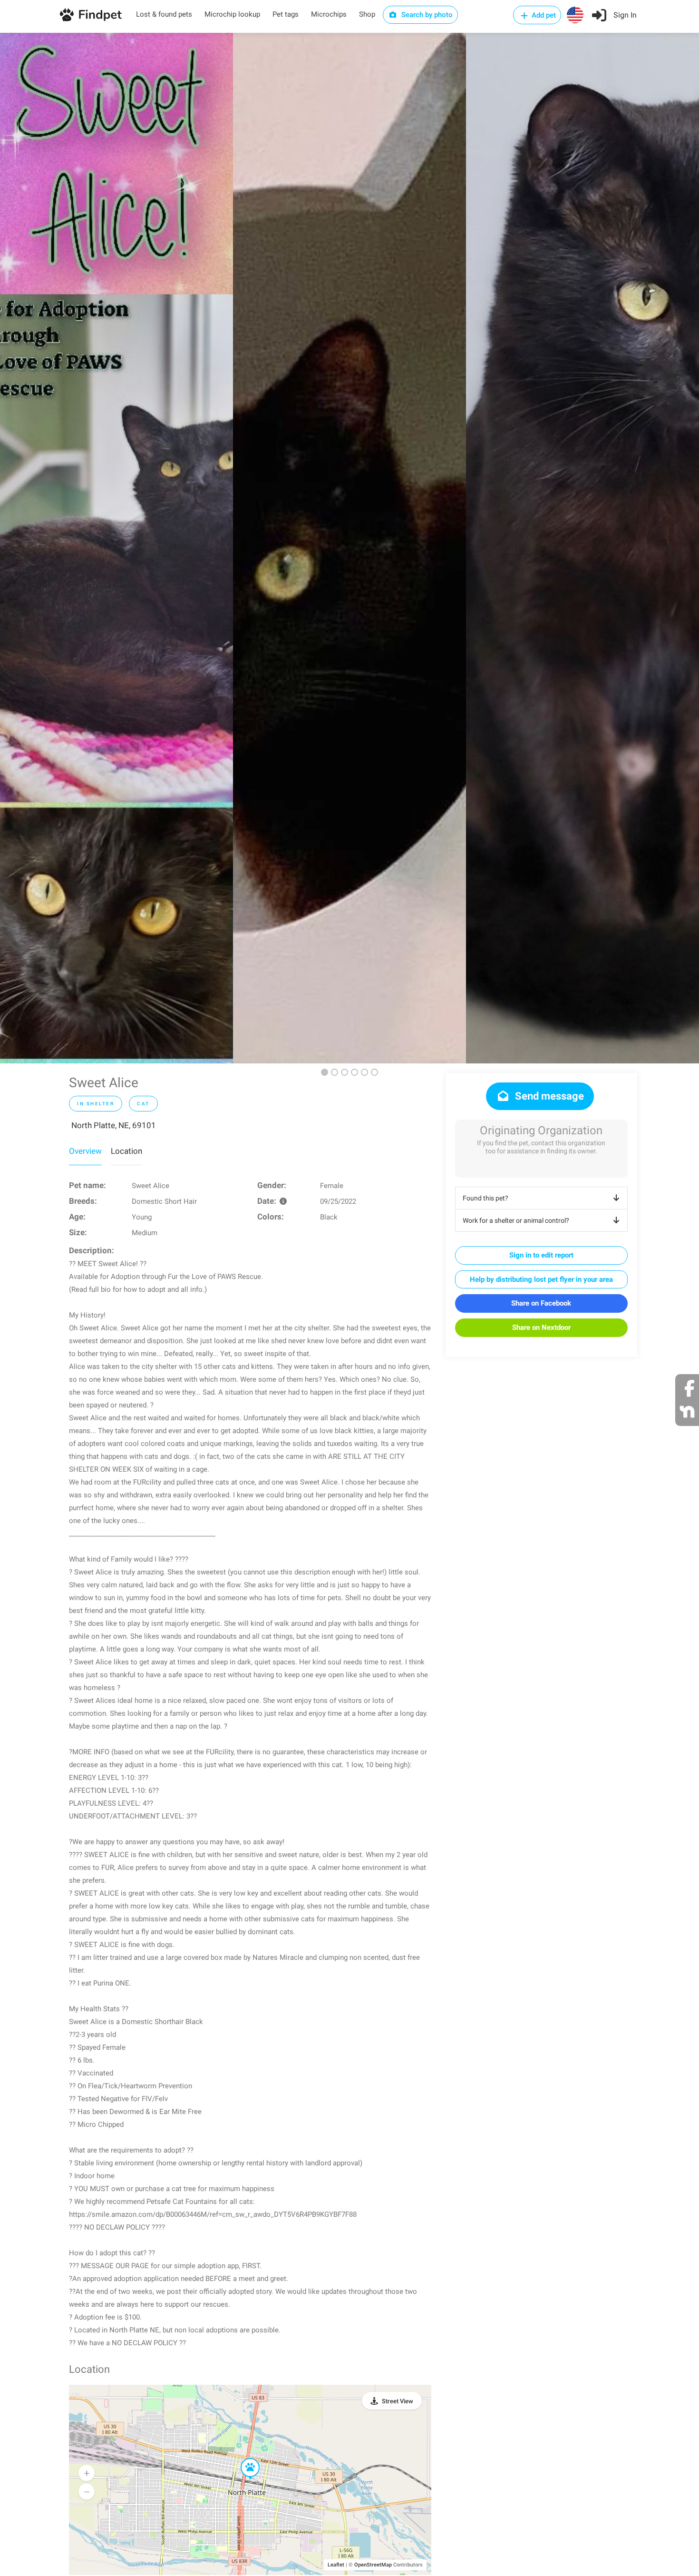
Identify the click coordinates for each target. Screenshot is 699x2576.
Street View (398, 2401)
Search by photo (426, 15)
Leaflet (336, 2565)
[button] (243, 2458)
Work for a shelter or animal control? (516, 1220)
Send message (548, 1096)
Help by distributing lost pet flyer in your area (541, 1279)
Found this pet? (485, 1198)
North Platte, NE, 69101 (114, 1125)
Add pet (543, 15)
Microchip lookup (232, 14)
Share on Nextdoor (541, 1327)
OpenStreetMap (373, 2565)
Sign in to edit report (541, 1255)
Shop (367, 14)
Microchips (329, 14)
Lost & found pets (164, 14)
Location (126, 1151)
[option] (116, 548)
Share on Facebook (541, 1303)
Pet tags (286, 14)
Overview (85, 1151)
